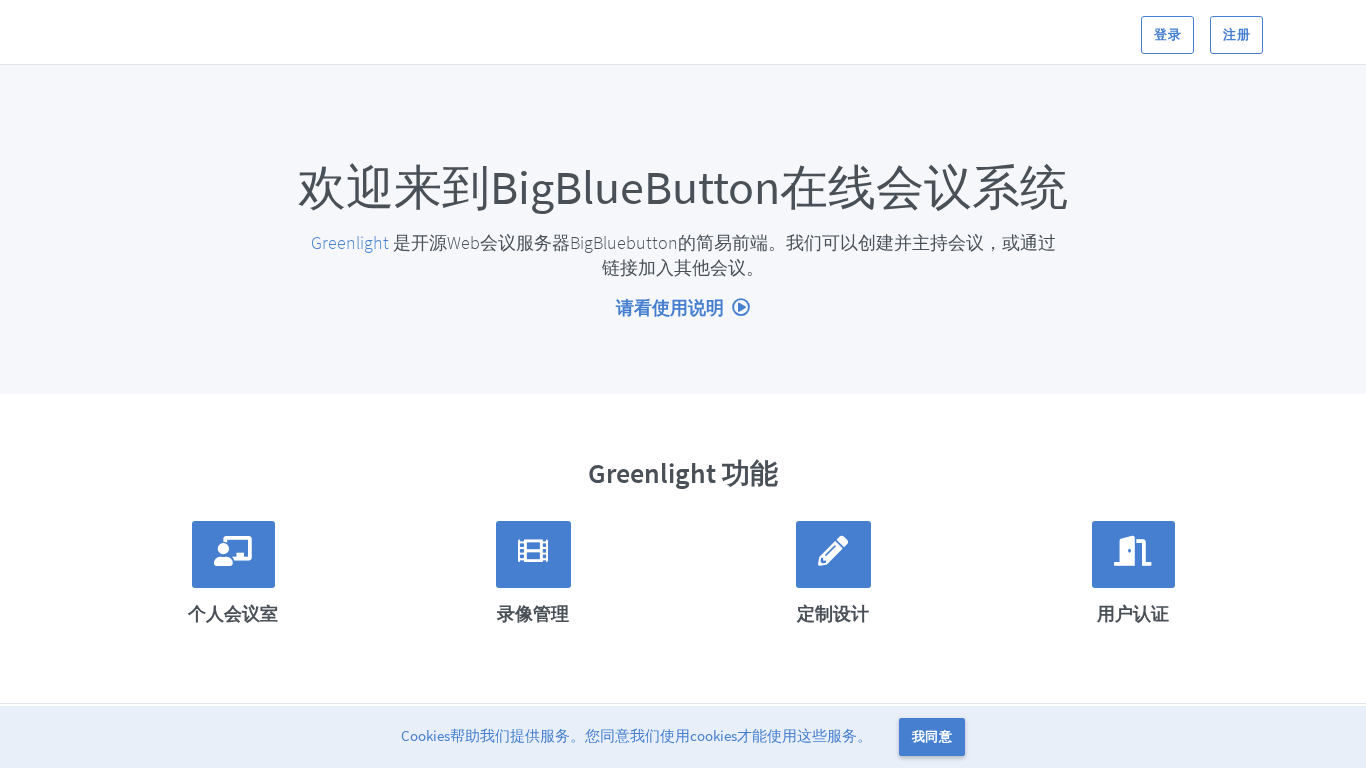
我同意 (932, 736)
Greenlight (350, 242)
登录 (1167, 34)
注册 (1236, 34)
